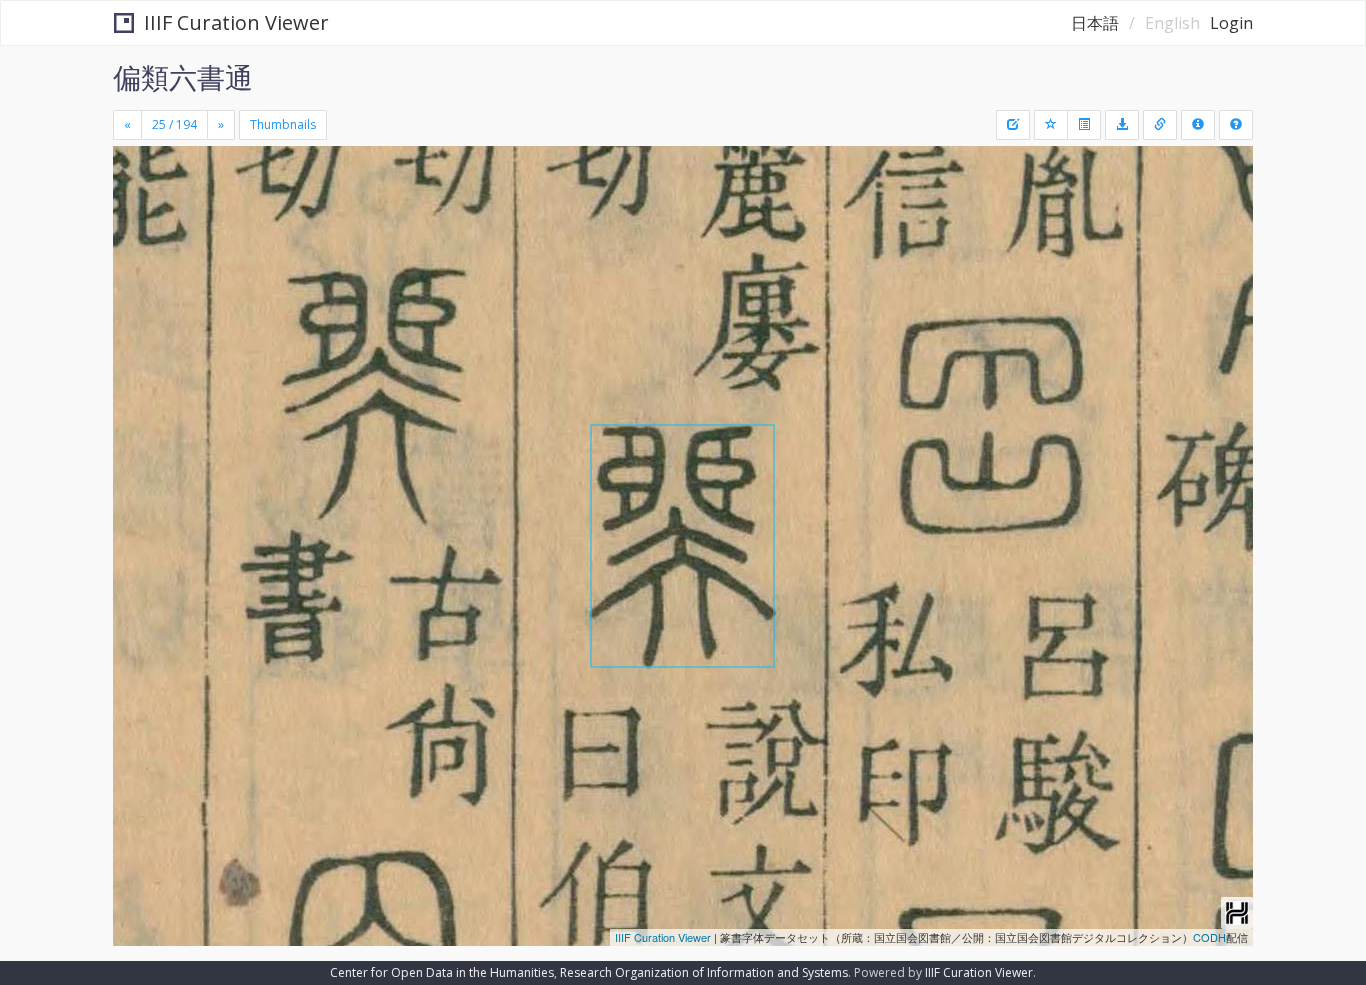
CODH (1209, 937)
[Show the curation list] (1084, 125)
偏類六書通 (183, 77)
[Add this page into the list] (1051, 125)
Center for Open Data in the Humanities (442, 972)
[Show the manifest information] (1198, 125)
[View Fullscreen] (136, 231)
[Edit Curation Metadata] (1013, 125)
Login (1231, 23)
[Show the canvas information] (1160, 125)
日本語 (1095, 23)
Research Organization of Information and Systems (704, 972)
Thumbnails (283, 124)
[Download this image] (1122, 125)
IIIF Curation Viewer (236, 22)
